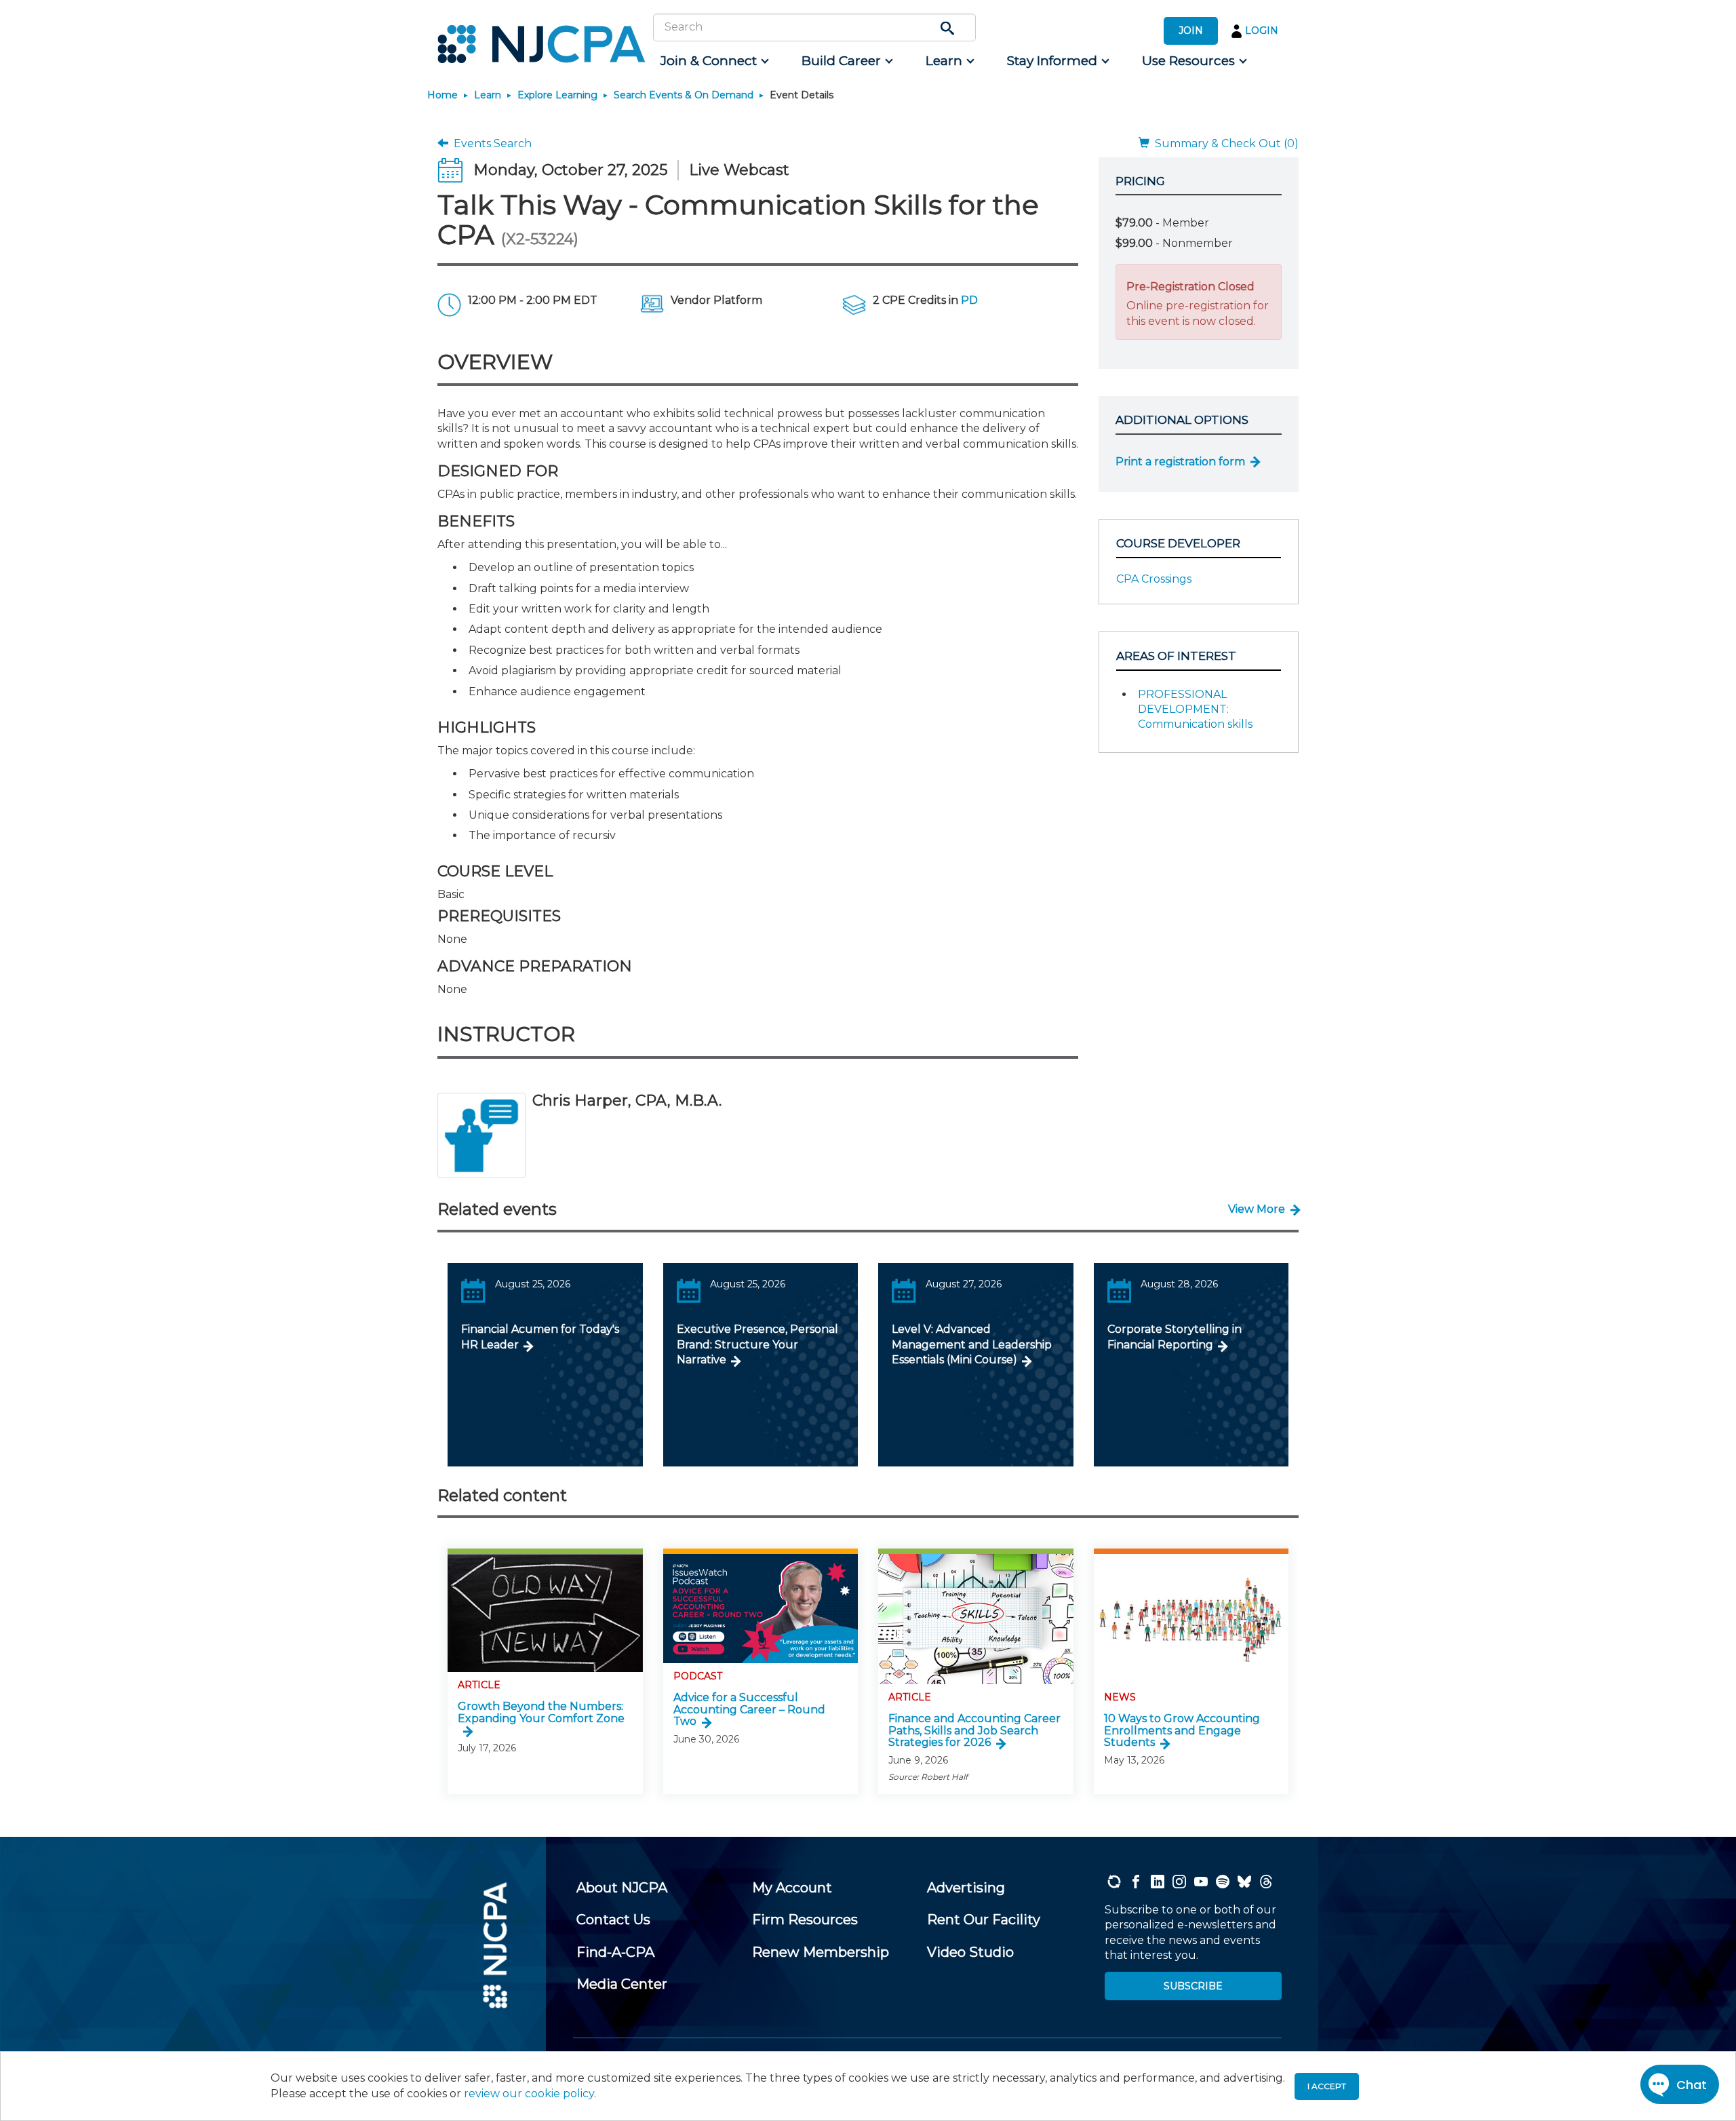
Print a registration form (1180, 462)
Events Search (490, 143)
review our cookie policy (529, 2094)
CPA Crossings (1154, 579)
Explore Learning (557, 95)
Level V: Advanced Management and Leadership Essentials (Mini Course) (972, 1344)
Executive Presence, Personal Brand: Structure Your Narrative (757, 1344)
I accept (1327, 2086)
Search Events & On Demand (684, 95)
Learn (488, 95)
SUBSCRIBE (1193, 1986)
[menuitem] (714, 61)
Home (442, 95)
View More (1257, 1209)
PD (969, 300)
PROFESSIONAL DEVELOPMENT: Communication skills (1195, 709)
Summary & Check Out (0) (1224, 143)
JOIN (1191, 31)
